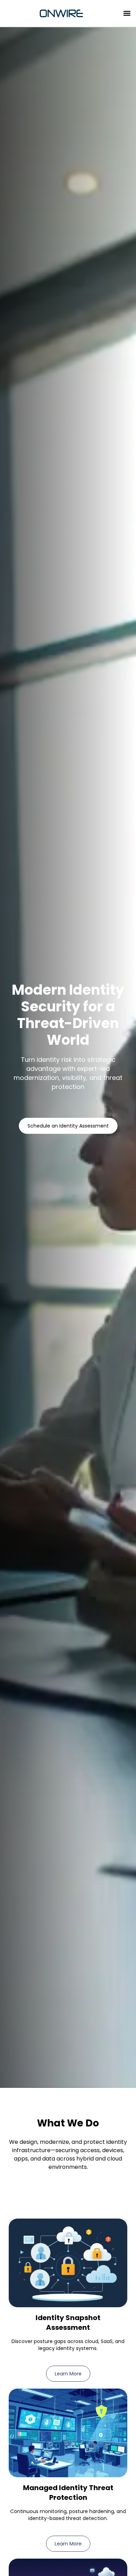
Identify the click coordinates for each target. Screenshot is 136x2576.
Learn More (68, 2374)
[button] (127, 13)
